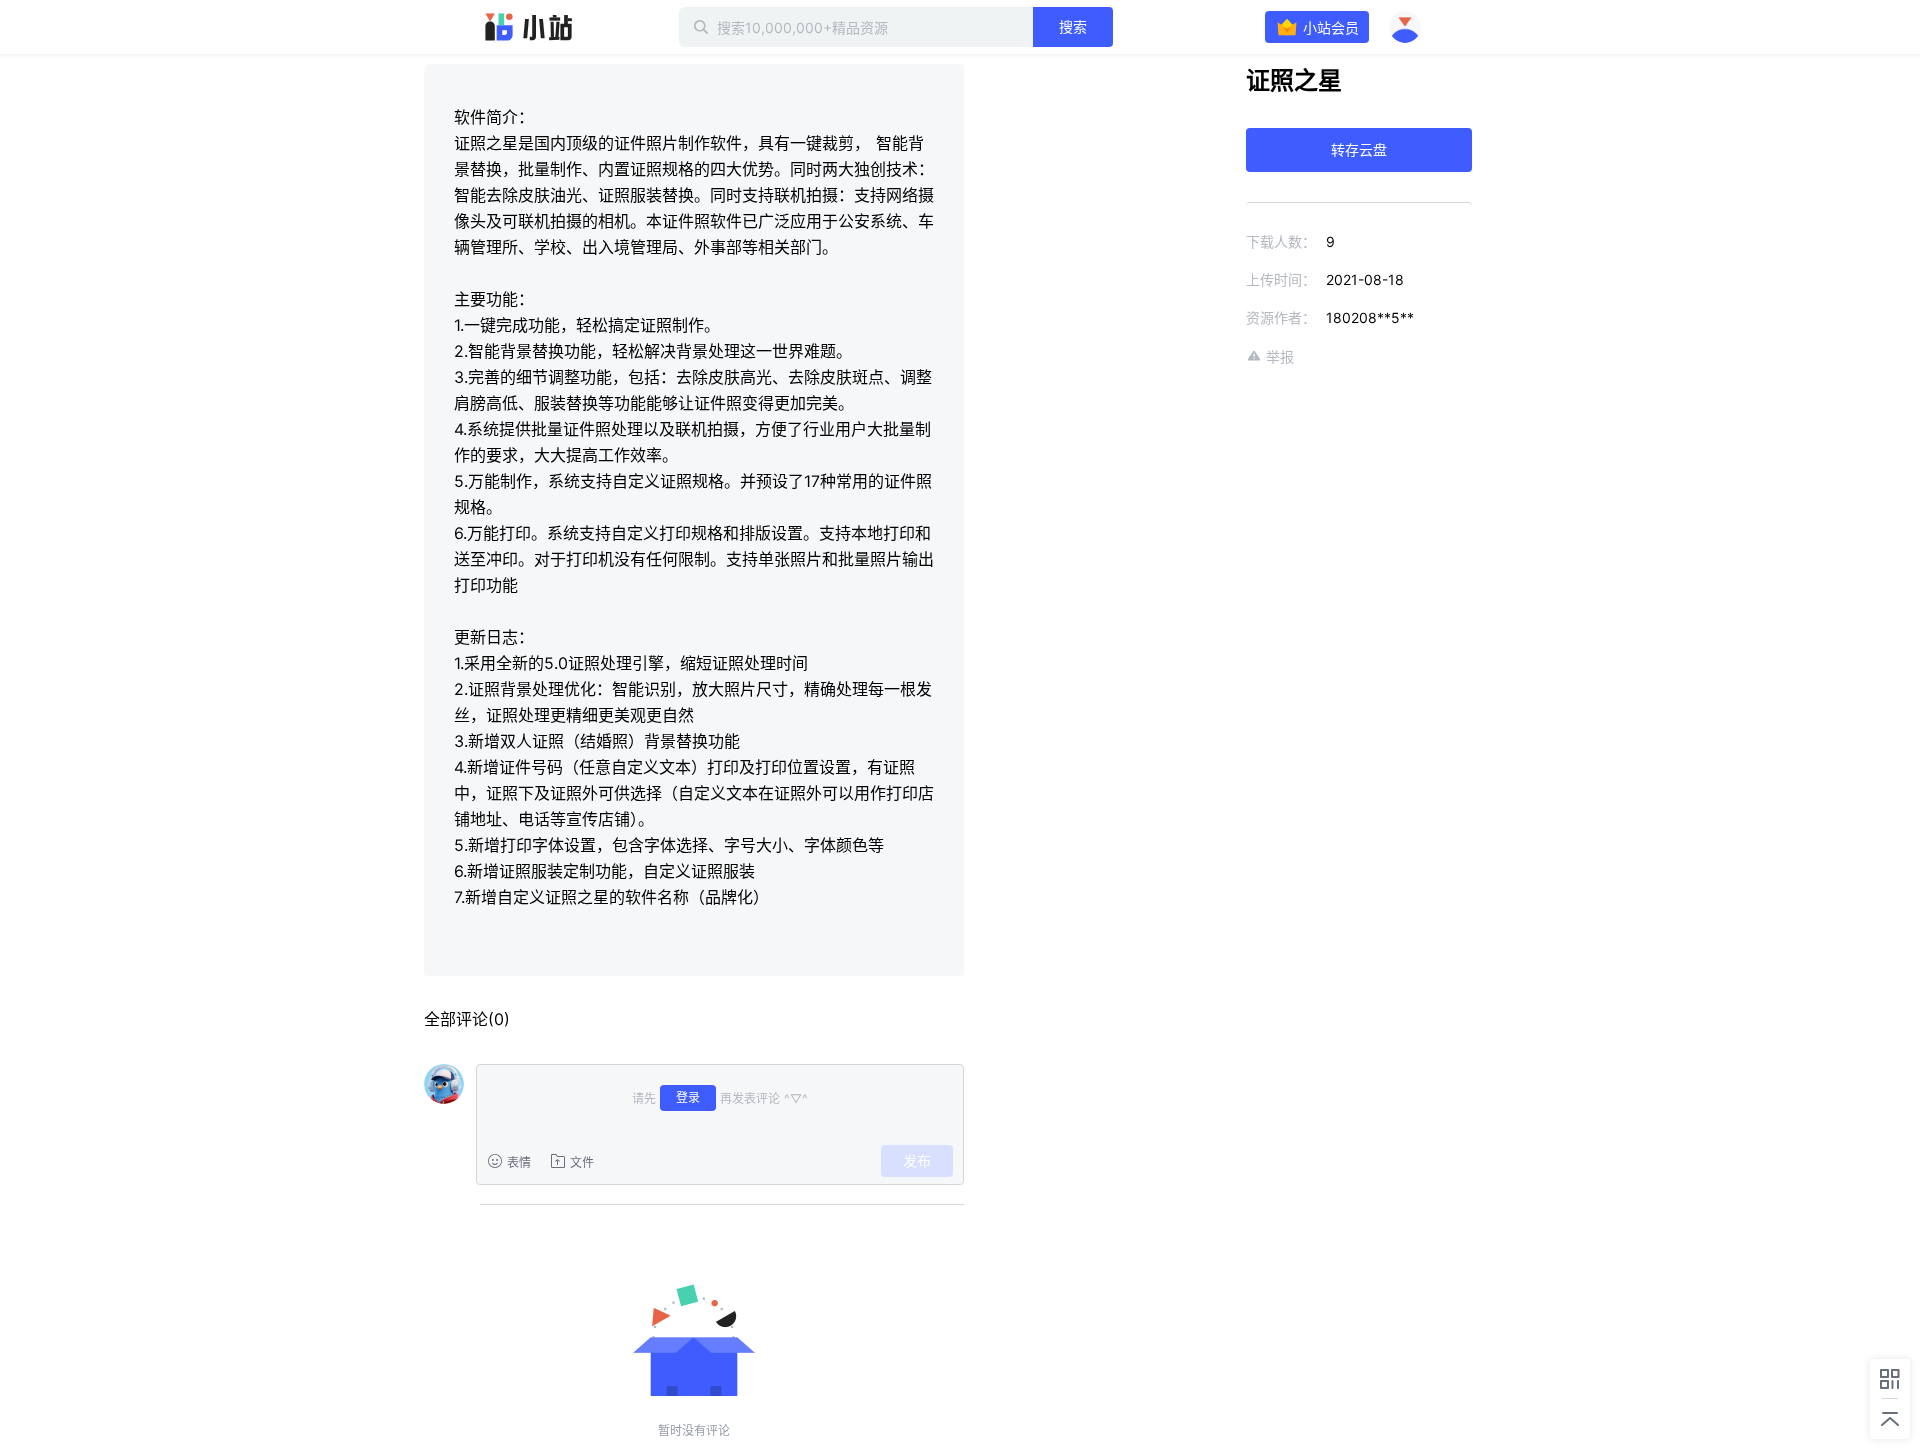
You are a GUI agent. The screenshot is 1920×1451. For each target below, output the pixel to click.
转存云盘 (1359, 149)
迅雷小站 (529, 27)
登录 (688, 1097)
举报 (1280, 356)
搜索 (1073, 26)
